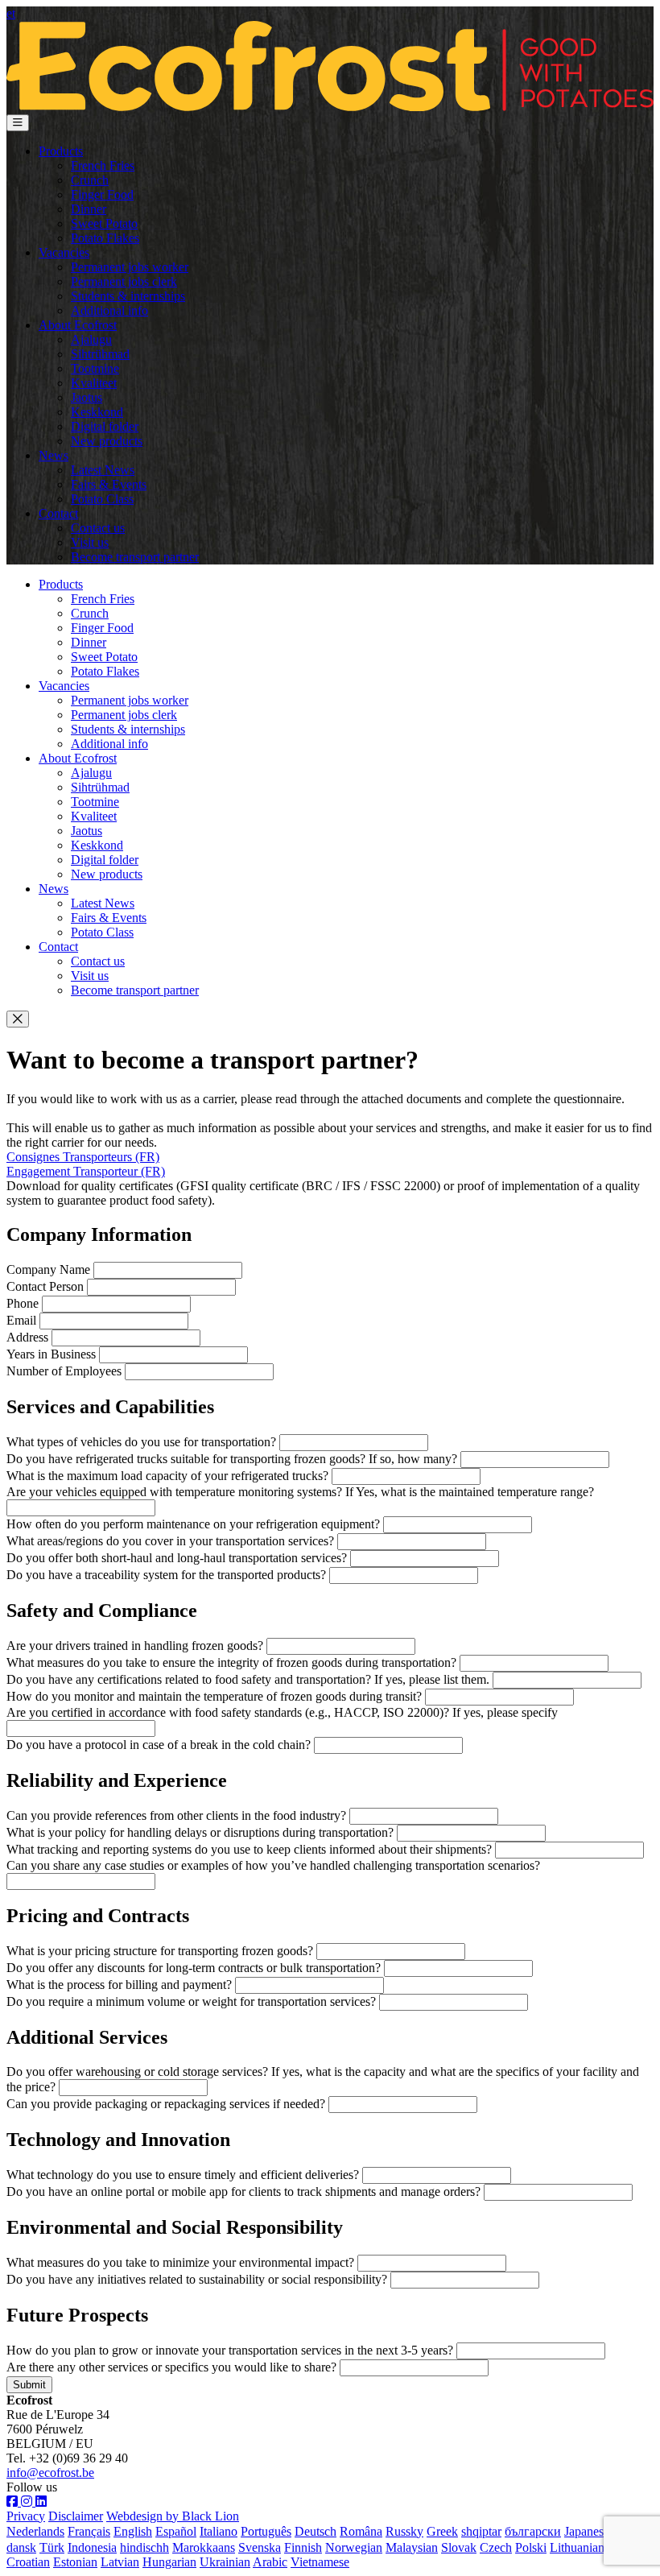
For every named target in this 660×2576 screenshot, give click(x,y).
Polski (531, 2547)
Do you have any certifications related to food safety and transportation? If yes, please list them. (248, 1679)
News (54, 455)
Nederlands (35, 2531)
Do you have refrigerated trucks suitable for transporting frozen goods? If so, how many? (232, 1459)
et (11, 13)
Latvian (120, 2562)
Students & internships (128, 296)
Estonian (75, 2562)
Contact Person (45, 1286)
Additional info (109, 310)
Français (89, 2531)
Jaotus (87, 397)
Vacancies (64, 252)
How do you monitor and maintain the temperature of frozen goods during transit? (214, 1696)
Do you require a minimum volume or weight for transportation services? (191, 2001)
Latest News (103, 470)
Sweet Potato (104, 223)
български (533, 2531)
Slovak (459, 2547)
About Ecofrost (78, 325)
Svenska (260, 2547)
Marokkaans (204, 2547)
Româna (361, 2531)
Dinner (89, 209)
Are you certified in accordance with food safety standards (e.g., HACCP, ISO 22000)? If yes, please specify (282, 1712)
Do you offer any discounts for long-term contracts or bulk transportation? (194, 1968)
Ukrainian (225, 2562)
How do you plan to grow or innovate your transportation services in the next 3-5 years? (230, 2350)
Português (266, 2531)
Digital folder (105, 426)
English (133, 2531)
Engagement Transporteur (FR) (86, 1171)
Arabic (270, 2562)
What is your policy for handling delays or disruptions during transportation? (200, 1832)
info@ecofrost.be (50, 2473)
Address (27, 1337)
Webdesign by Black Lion (173, 2516)
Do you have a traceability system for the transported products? (166, 1575)
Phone (23, 1303)
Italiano (219, 2531)
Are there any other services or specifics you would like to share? (171, 2367)
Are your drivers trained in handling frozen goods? (135, 1646)
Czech (496, 2547)
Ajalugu (91, 339)
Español (176, 2531)
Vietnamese (320, 2562)
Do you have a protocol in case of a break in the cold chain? (159, 1745)
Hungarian (169, 2562)
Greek (442, 2531)
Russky (404, 2531)
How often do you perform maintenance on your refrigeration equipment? (193, 1524)
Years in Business (51, 1354)
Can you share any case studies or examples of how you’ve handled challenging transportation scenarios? (273, 1865)
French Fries (103, 165)
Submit (29, 2385)
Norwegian (354, 2547)
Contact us (98, 528)
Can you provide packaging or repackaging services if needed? (166, 2104)
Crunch (90, 180)
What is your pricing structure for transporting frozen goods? (160, 1951)
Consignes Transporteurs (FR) (83, 1157)
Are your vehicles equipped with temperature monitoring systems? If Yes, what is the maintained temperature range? (300, 1492)
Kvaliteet (94, 383)
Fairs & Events (109, 484)
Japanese (587, 2531)
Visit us (90, 542)
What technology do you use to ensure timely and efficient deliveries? (183, 2175)
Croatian (28, 2562)
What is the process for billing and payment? (119, 1985)
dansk (21, 2547)
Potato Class (102, 499)
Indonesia (92, 2547)
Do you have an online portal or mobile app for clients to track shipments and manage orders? (243, 2191)
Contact (58, 513)
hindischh (144, 2547)
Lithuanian (577, 2547)
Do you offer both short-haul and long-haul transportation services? (177, 1558)
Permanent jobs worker (130, 267)
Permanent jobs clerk (124, 281)
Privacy (26, 2516)
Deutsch (316, 2531)
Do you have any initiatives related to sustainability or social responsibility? (197, 2279)
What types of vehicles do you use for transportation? (141, 1442)
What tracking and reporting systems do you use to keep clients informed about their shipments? (249, 1849)
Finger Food (102, 194)
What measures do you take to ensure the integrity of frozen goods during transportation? (231, 1662)
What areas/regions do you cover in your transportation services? (170, 1541)
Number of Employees (64, 1371)
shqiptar (481, 2531)
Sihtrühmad (100, 354)
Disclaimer (76, 2516)
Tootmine (95, 368)
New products (107, 441)
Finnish (303, 2547)
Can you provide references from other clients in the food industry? (176, 1815)
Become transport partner (135, 557)
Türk (52, 2547)
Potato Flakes (105, 238)
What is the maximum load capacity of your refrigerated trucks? (167, 1476)
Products (61, 151)
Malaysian (412, 2547)
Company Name (48, 1269)
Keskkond (97, 412)
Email (21, 1320)
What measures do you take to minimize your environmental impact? (180, 2262)
